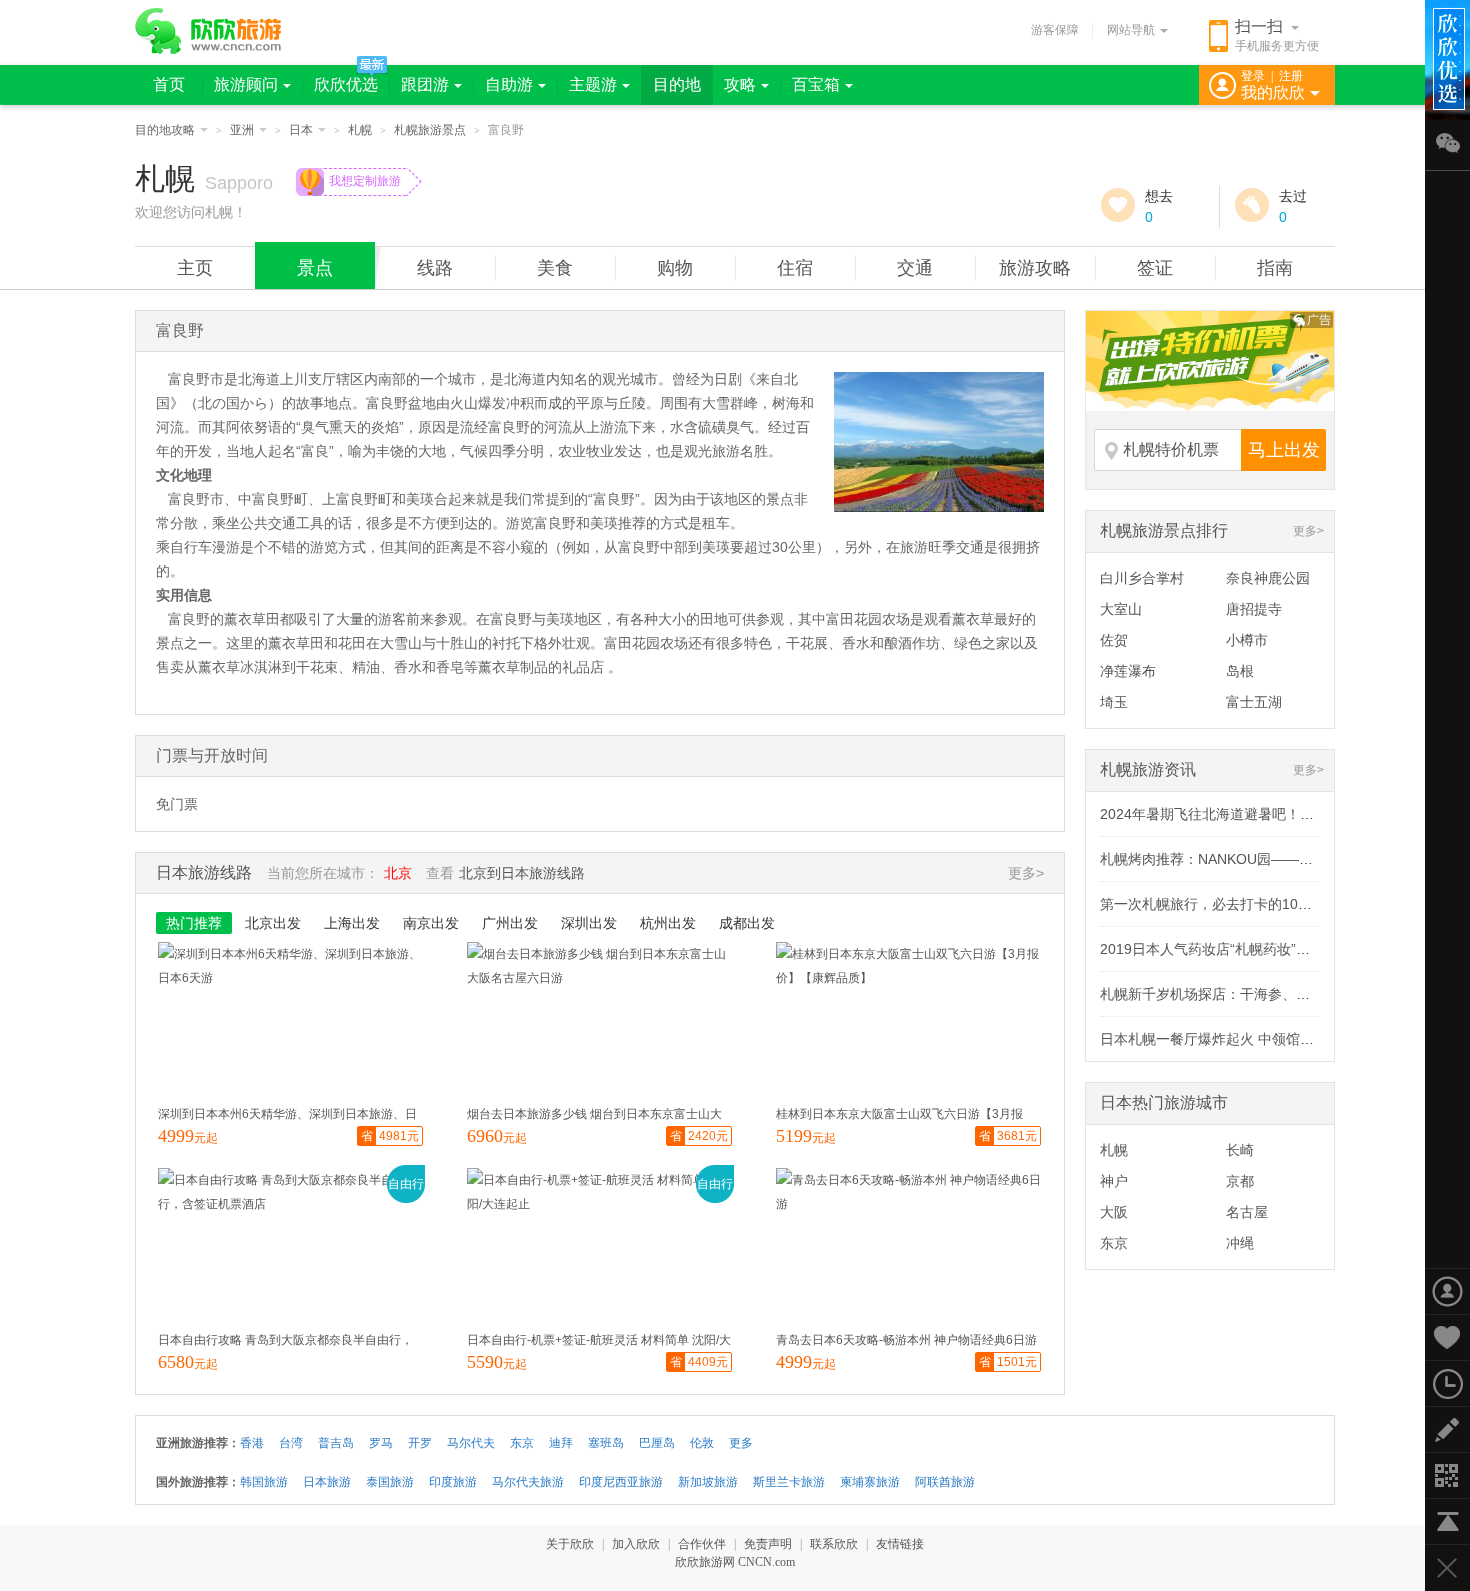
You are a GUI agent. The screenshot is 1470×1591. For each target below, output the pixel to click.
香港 (252, 1443)
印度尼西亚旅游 (621, 1482)
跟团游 (425, 84)
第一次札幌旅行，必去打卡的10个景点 (1220, 904)
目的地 (677, 84)
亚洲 (242, 130)
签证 (1155, 268)
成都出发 (747, 923)
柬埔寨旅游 (870, 1482)
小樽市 (1247, 640)
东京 (1114, 1243)
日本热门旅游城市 (1164, 1102)
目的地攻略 (165, 130)
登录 (1253, 76)
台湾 (291, 1443)
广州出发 (510, 923)
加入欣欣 (636, 1544)
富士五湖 (1254, 702)
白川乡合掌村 (1142, 578)
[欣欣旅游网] (208, 31)
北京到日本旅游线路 (522, 873)
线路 (435, 268)
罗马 (381, 1443)
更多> (1308, 531)
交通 (915, 268)
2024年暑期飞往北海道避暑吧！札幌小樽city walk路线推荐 (1282, 814)
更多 (741, 1443)
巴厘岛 (657, 1443)
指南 (1275, 268)
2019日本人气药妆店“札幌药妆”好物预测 (1226, 949)
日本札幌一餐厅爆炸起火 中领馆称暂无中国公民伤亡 (1263, 1039)
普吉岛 (336, 1443)
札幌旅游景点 (430, 130)
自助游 (509, 84)
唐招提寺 (1254, 609)
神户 (1114, 1181)
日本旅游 (327, 1482)
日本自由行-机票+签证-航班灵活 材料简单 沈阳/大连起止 (599, 1342)
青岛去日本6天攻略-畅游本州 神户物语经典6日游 (906, 1340)
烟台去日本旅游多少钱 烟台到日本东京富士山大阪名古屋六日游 (594, 1116)
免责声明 (768, 1544)
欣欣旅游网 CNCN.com (735, 1562)
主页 (195, 268)
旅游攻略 (1035, 268)
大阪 (1114, 1212)
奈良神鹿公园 (1268, 578)
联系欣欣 (834, 1544)
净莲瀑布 (1128, 671)
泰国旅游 (390, 1482)
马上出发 (1284, 450)
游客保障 (1055, 30)
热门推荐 (194, 923)
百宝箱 (816, 84)
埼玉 (1114, 702)
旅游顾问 (246, 84)
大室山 (1121, 609)
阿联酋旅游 (945, 1482)
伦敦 (702, 1443)
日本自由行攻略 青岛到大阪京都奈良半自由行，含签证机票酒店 (285, 1342)
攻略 (740, 84)
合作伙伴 (702, 1544)
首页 (169, 84)
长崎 (1240, 1150)
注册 (1291, 76)
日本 (301, 130)
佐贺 (1114, 640)
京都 (1240, 1181)
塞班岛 (606, 1443)
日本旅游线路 (204, 872)
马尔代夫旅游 (528, 1482)
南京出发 (431, 923)
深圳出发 (589, 923)
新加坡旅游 (708, 1482)
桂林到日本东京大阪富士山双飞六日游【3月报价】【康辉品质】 (899, 1116)
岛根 (1240, 671)
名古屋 (1247, 1212)
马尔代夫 (471, 1443)
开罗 (420, 1443)
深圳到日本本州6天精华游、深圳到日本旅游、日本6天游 (287, 1116)
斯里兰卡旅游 (789, 1482)
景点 (315, 268)
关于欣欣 (570, 1544)
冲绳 (1240, 1243)
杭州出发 (668, 923)
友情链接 (900, 1544)
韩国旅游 (264, 1482)
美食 (555, 268)
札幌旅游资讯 (1148, 769)
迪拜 (561, 1443)
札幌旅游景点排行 (1164, 530)
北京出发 (273, 923)
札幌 (360, 130)
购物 (675, 268)
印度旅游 (453, 1482)
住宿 (795, 268)
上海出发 (352, 923)
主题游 (593, 84)
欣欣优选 (346, 84)
